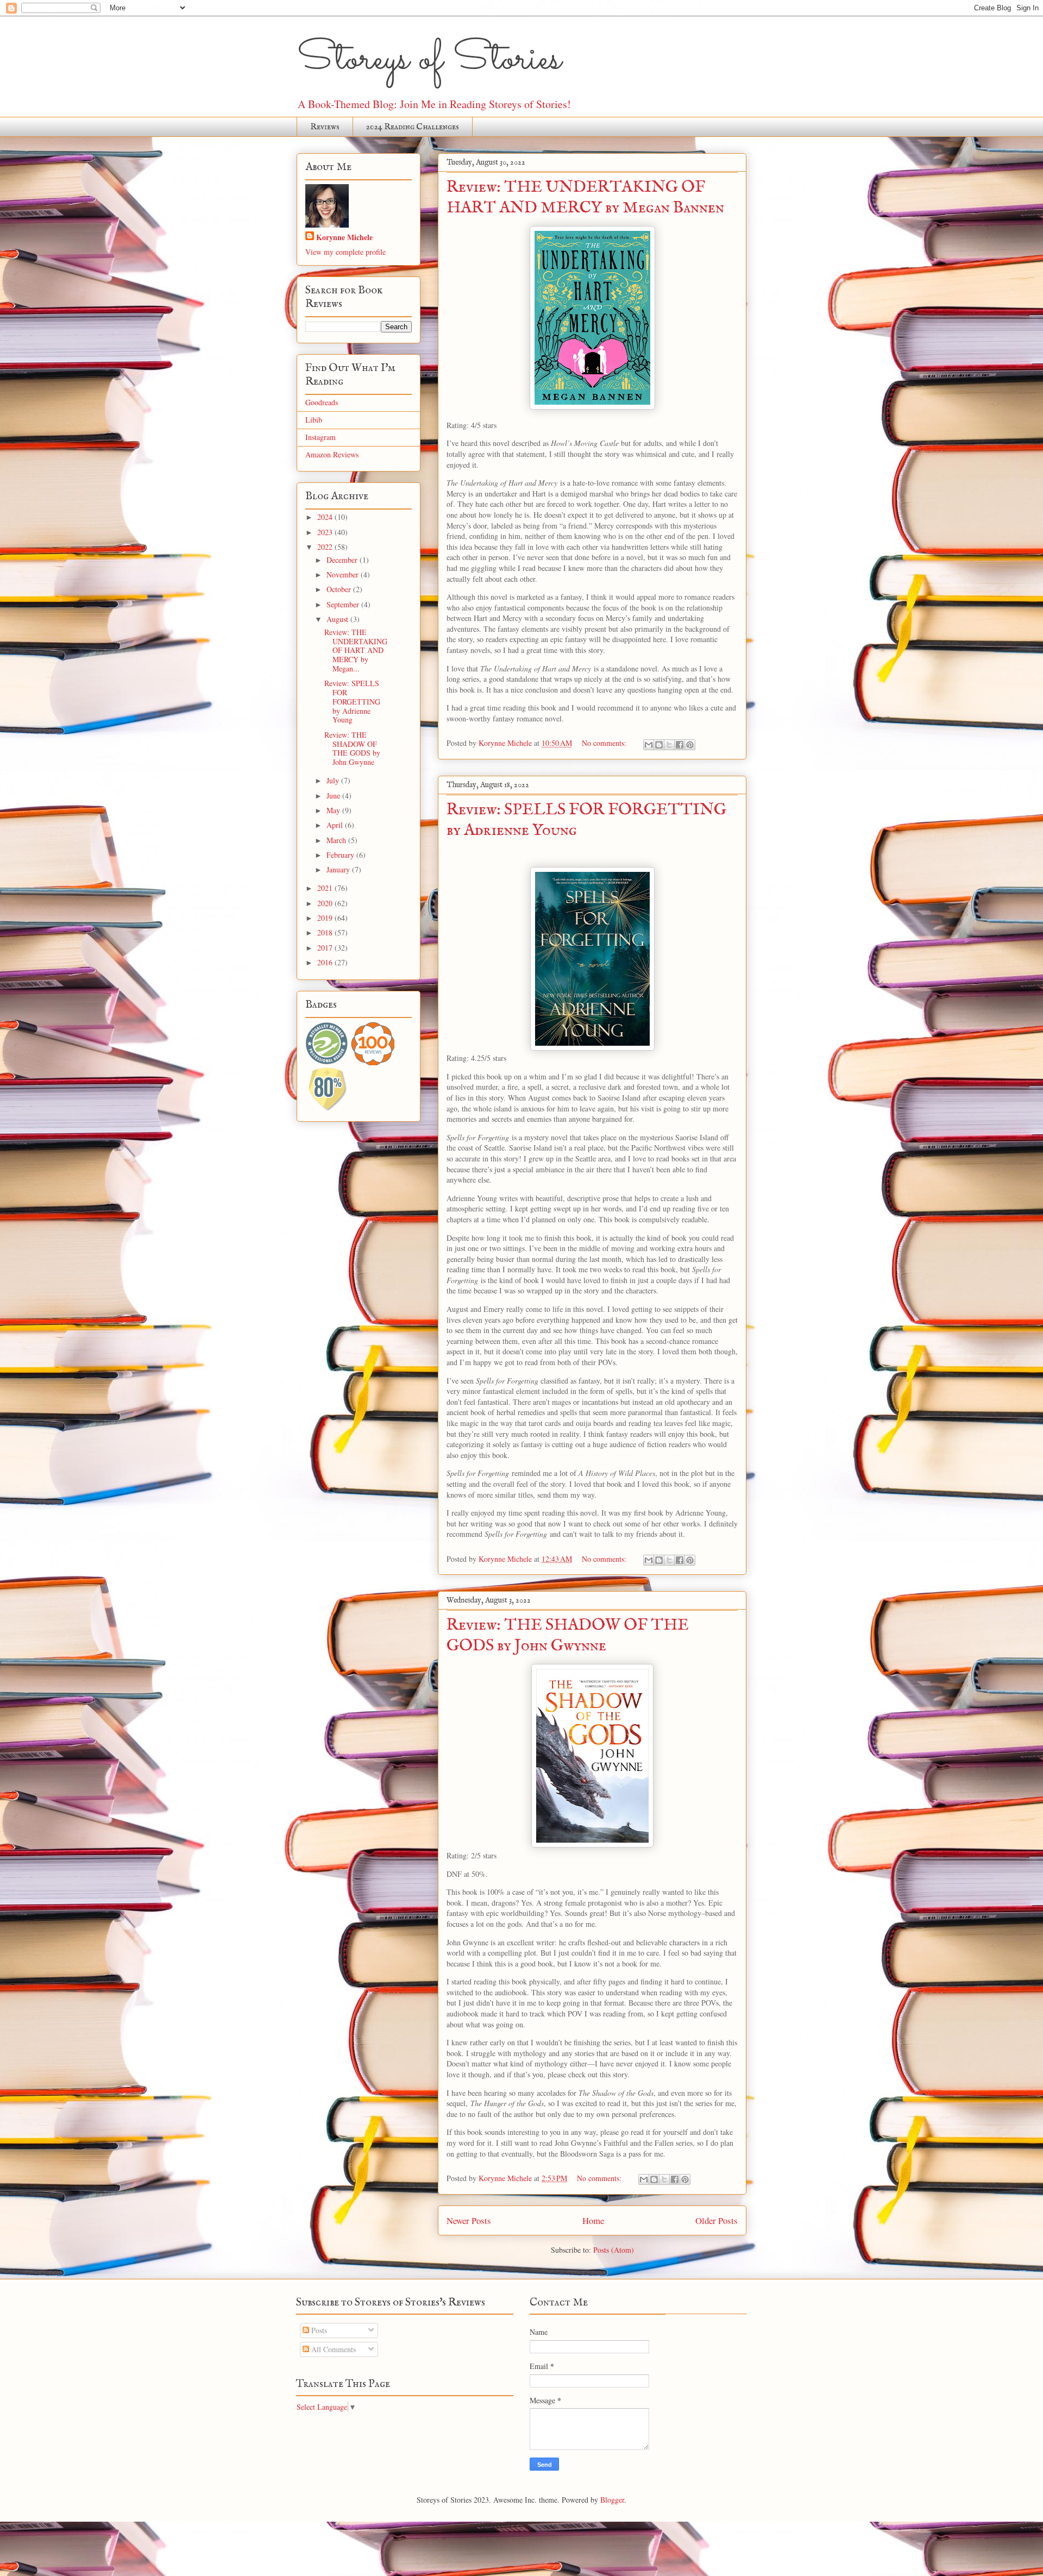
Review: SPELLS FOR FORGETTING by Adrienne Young (352, 701)
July (334, 780)
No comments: (605, 743)
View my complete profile (345, 252)
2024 (326, 517)
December (343, 560)
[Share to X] (669, 745)
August (338, 619)
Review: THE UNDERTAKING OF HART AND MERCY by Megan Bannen (585, 198)
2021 (326, 888)
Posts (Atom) (614, 2250)
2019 (326, 918)
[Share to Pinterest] (690, 745)
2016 (326, 962)
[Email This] (649, 745)
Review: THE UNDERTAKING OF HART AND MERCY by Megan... (356, 650)
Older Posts (717, 2220)
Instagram (321, 437)
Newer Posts (469, 2220)
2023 (326, 532)
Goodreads (322, 402)
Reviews (325, 127)
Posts (318, 2330)
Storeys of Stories (429, 60)
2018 (326, 932)
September (344, 604)
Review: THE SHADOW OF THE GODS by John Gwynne (568, 1636)
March (337, 840)
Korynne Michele (344, 237)
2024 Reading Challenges (413, 127)
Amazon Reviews (332, 454)
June (334, 796)
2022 (326, 547)
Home (593, 2220)
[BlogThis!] (659, 745)
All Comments (332, 2349)
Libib (314, 420)
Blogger (612, 2500)
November (344, 574)
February (341, 855)
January (339, 869)
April (336, 825)
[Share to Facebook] (680, 745)
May (334, 810)
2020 (326, 903)
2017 (326, 948)
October (340, 589)
